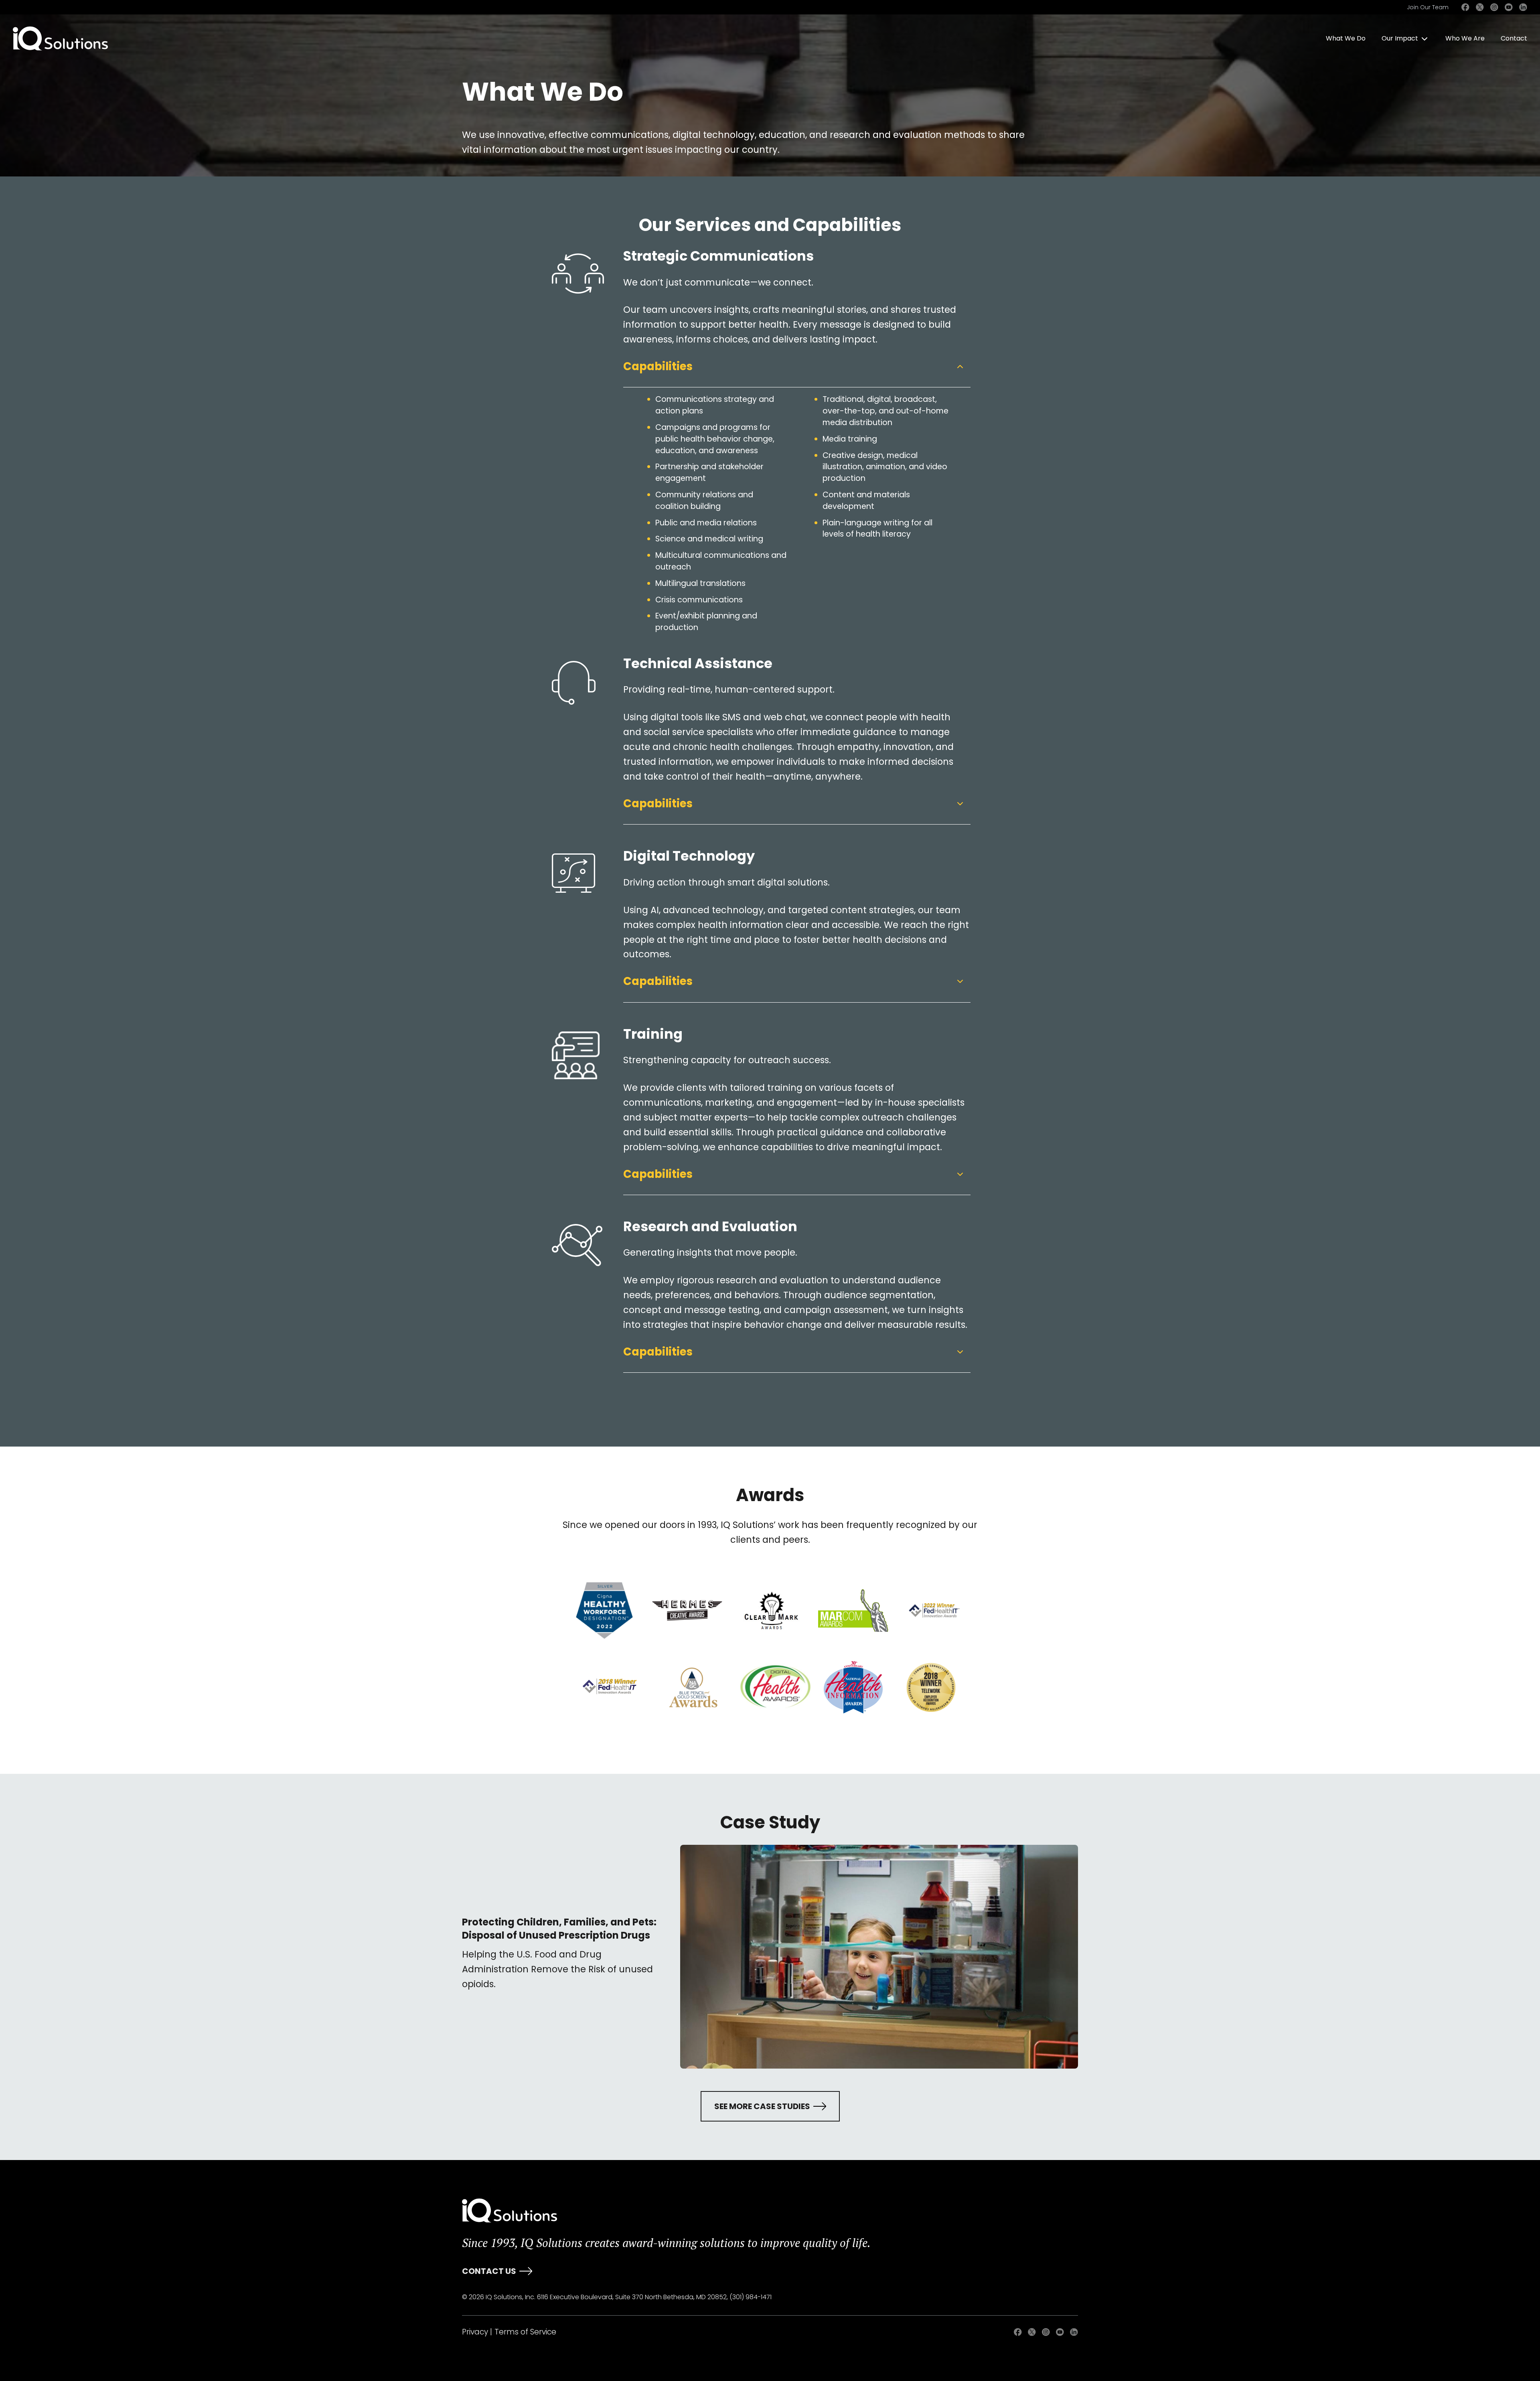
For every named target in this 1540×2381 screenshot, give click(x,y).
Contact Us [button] (489, 2271)
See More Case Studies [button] (762, 2106)
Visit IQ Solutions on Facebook (1465, 7)
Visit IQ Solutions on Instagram (1494, 7)
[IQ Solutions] (510, 2211)
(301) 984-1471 (751, 2297)
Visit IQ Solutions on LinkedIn (1523, 7)
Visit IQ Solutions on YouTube (1509, 7)
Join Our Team (1428, 7)
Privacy (475, 2332)
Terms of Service (525, 2332)
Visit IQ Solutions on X (1480, 7)
